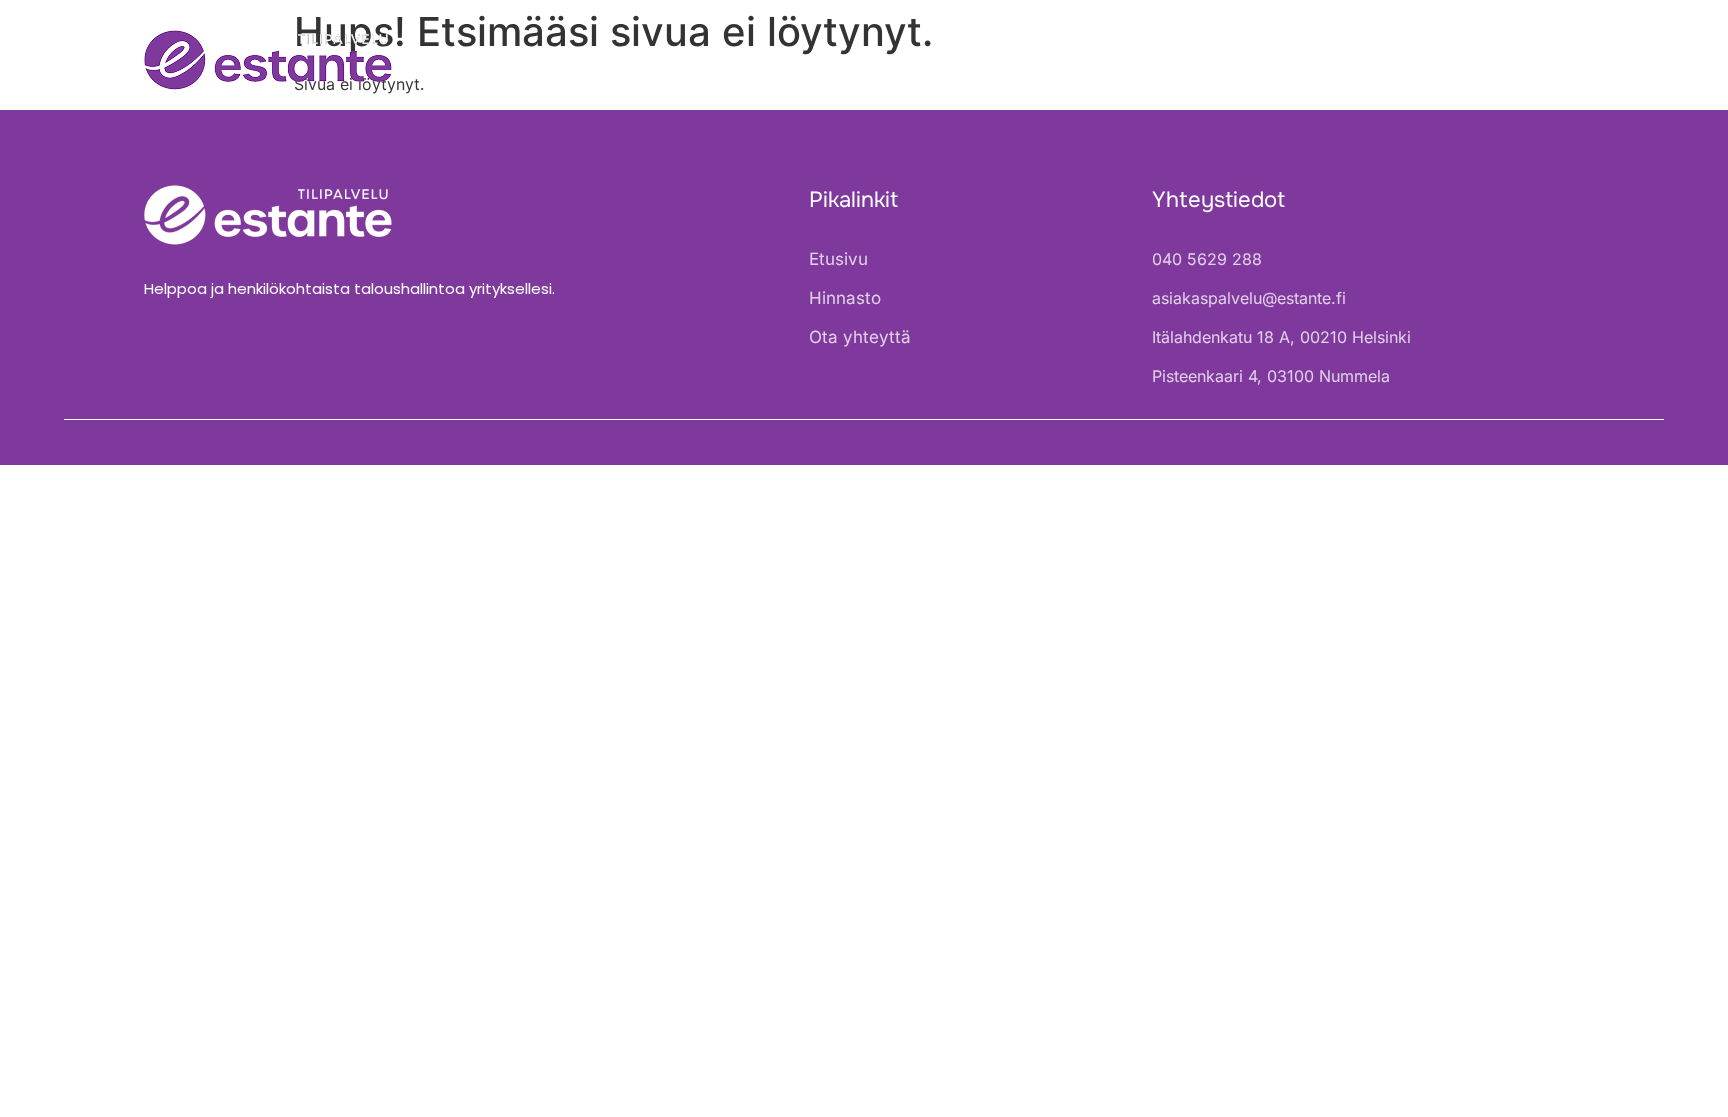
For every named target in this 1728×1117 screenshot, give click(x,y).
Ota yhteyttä (1529, 60)
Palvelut (1257, 60)
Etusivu (1153, 60)
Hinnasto (1396, 60)
